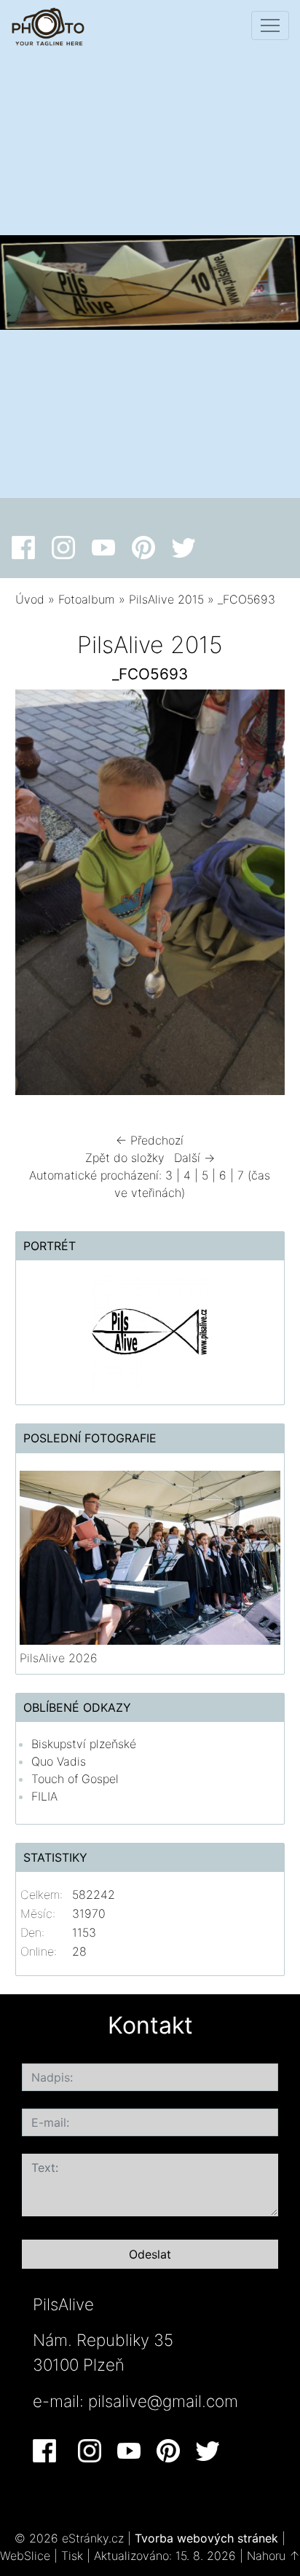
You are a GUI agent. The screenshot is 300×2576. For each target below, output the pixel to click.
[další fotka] (261, 896)
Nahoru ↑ (273, 2556)
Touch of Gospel (75, 1779)
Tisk (72, 2556)
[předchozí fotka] (39, 896)
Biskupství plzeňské (84, 1744)
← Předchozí (150, 1140)
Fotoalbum (87, 599)
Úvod (30, 599)
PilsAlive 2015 (166, 599)
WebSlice (25, 2556)
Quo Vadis (59, 1761)
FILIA (44, 1796)
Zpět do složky (125, 1158)
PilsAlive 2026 (59, 1658)
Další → (194, 1158)
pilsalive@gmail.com (163, 2401)
